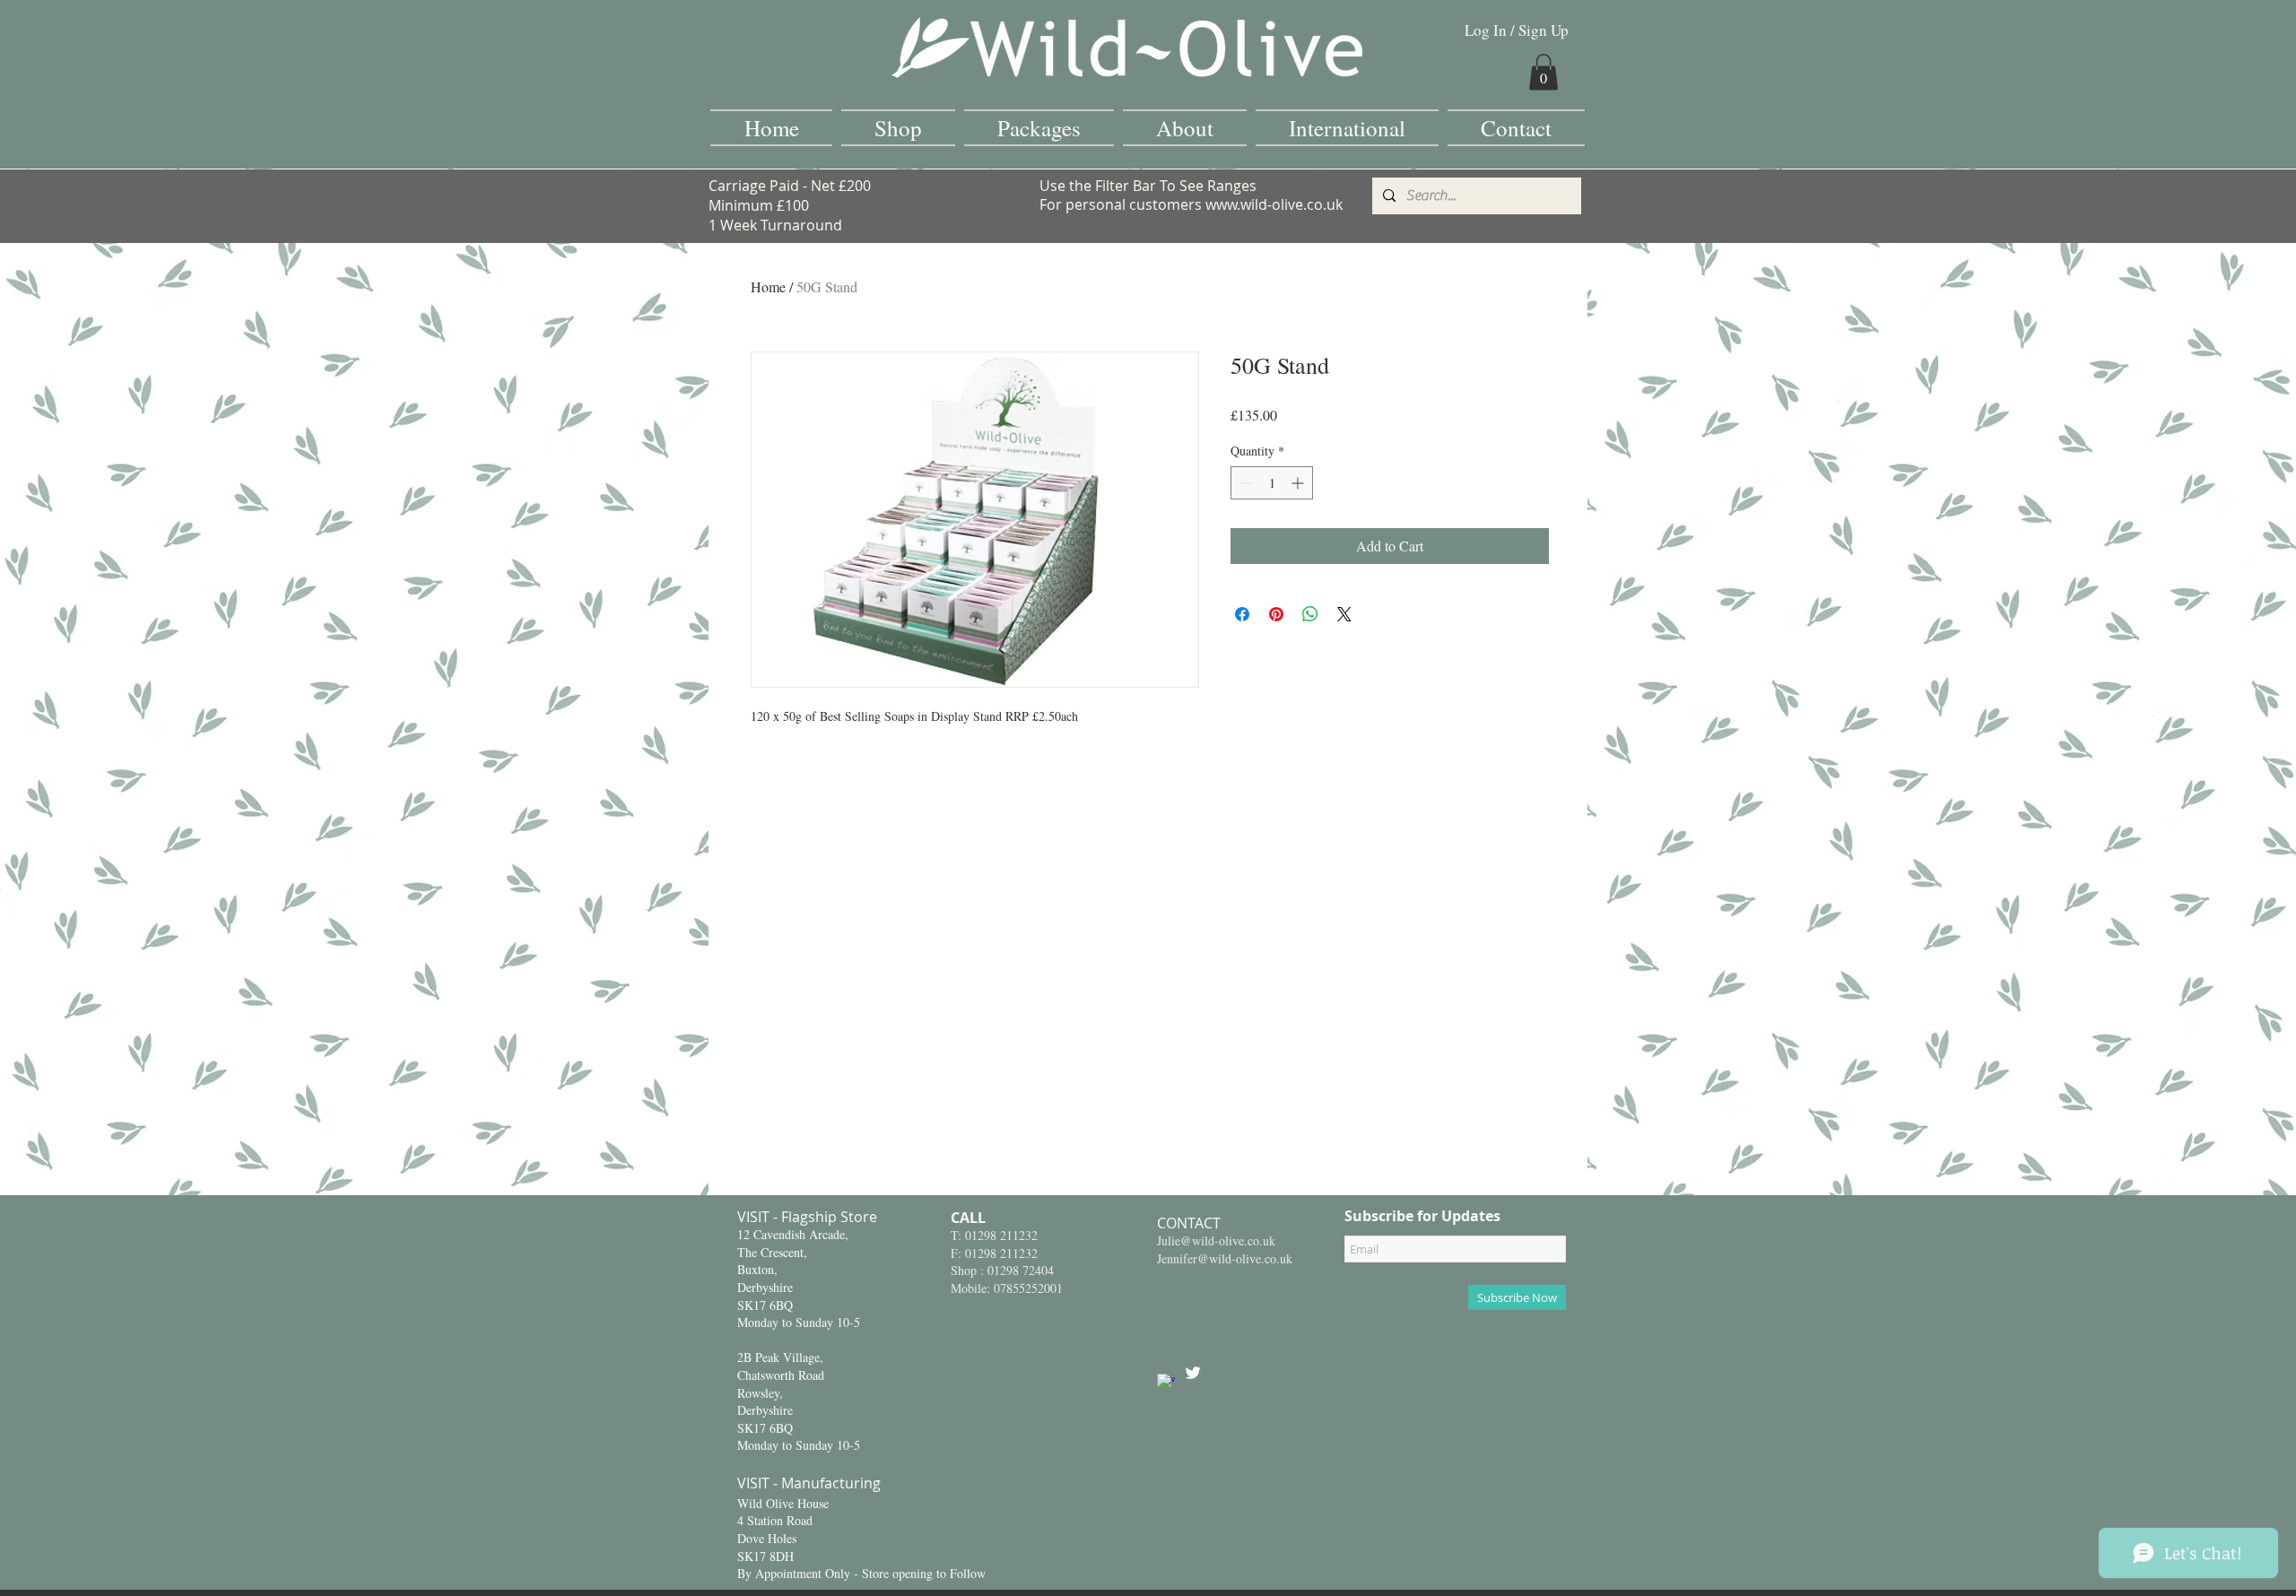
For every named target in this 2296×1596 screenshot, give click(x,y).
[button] (1544, 72)
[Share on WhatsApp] (1310, 614)
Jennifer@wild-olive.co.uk (1225, 1258)
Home (768, 286)
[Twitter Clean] (1193, 1373)
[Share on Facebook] (1242, 614)
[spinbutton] (1272, 483)
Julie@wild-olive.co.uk (1216, 1240)
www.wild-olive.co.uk (1274, 204)
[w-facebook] (1166, 1383)
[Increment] (1299, 483)
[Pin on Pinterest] (1276, 614)
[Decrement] (1244, 483)
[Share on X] (1344, 614)
